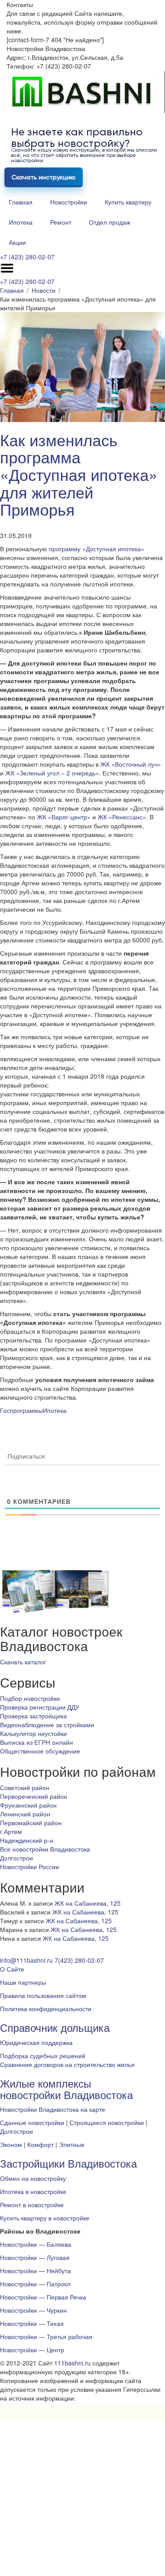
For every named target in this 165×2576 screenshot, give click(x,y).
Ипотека (21, 222)
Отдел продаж (110, 222)
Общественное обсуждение (40, 1751)
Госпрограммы (21, 1410)
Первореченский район (34, 1796)
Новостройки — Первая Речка (43, 2297)
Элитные (72, 2144)
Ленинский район (25, 1814)
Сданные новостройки (32, 2122)
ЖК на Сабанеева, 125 (88, 1903)
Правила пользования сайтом (43, 1995)
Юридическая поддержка (36, 2042)
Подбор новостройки (30, 1698)
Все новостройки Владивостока (45, 1849)
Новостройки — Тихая (32, 2323)
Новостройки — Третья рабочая (46, 2336)
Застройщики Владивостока (68, 2163)
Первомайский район (31, 1823)
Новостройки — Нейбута (35, 2270)
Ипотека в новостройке (33, 2191)
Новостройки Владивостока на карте (53, 2109)
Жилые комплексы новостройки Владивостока (66, 2089)
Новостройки (69, 202)
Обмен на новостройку (33, 2178)
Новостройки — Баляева (36, 2244)
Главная (21, 202)
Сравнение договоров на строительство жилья (67, 2064)
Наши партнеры (23, 1982)
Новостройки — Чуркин (33, 2310)
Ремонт (61, 222)
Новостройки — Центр (32, 2350)
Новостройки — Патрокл (35, 2284)
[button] (23, 1662)
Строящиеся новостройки (107, 2122)
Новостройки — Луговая (35, 2257)
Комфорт (40, 2144)
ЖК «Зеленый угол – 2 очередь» (52, 773)
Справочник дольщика (55, 2027)
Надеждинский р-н (27, 1840)
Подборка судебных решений (43, 2056)
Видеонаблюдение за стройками (47, 1725)
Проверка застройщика (33, 1716)
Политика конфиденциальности (46, 2008)
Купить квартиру (128, 202)
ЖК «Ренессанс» (122, 817)
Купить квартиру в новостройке (45, 2218)
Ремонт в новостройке (32, 2205)
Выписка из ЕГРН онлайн (37, 1742)
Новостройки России (29, 1867)
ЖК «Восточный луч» (131, 764)
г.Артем (11, 1831)
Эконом (11, 2144)
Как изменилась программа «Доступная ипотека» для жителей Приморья (79, 474)
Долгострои (16, 1858)
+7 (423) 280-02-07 (27, 257)
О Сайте (12, 1969)
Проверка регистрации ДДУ (40, 1707)
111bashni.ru (72, 2363)
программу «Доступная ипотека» (97, 549)
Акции (17, 242)
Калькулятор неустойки (33, 1733)
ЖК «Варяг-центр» (64, 817)
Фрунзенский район (28, 1805)
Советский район (25, 1787)
